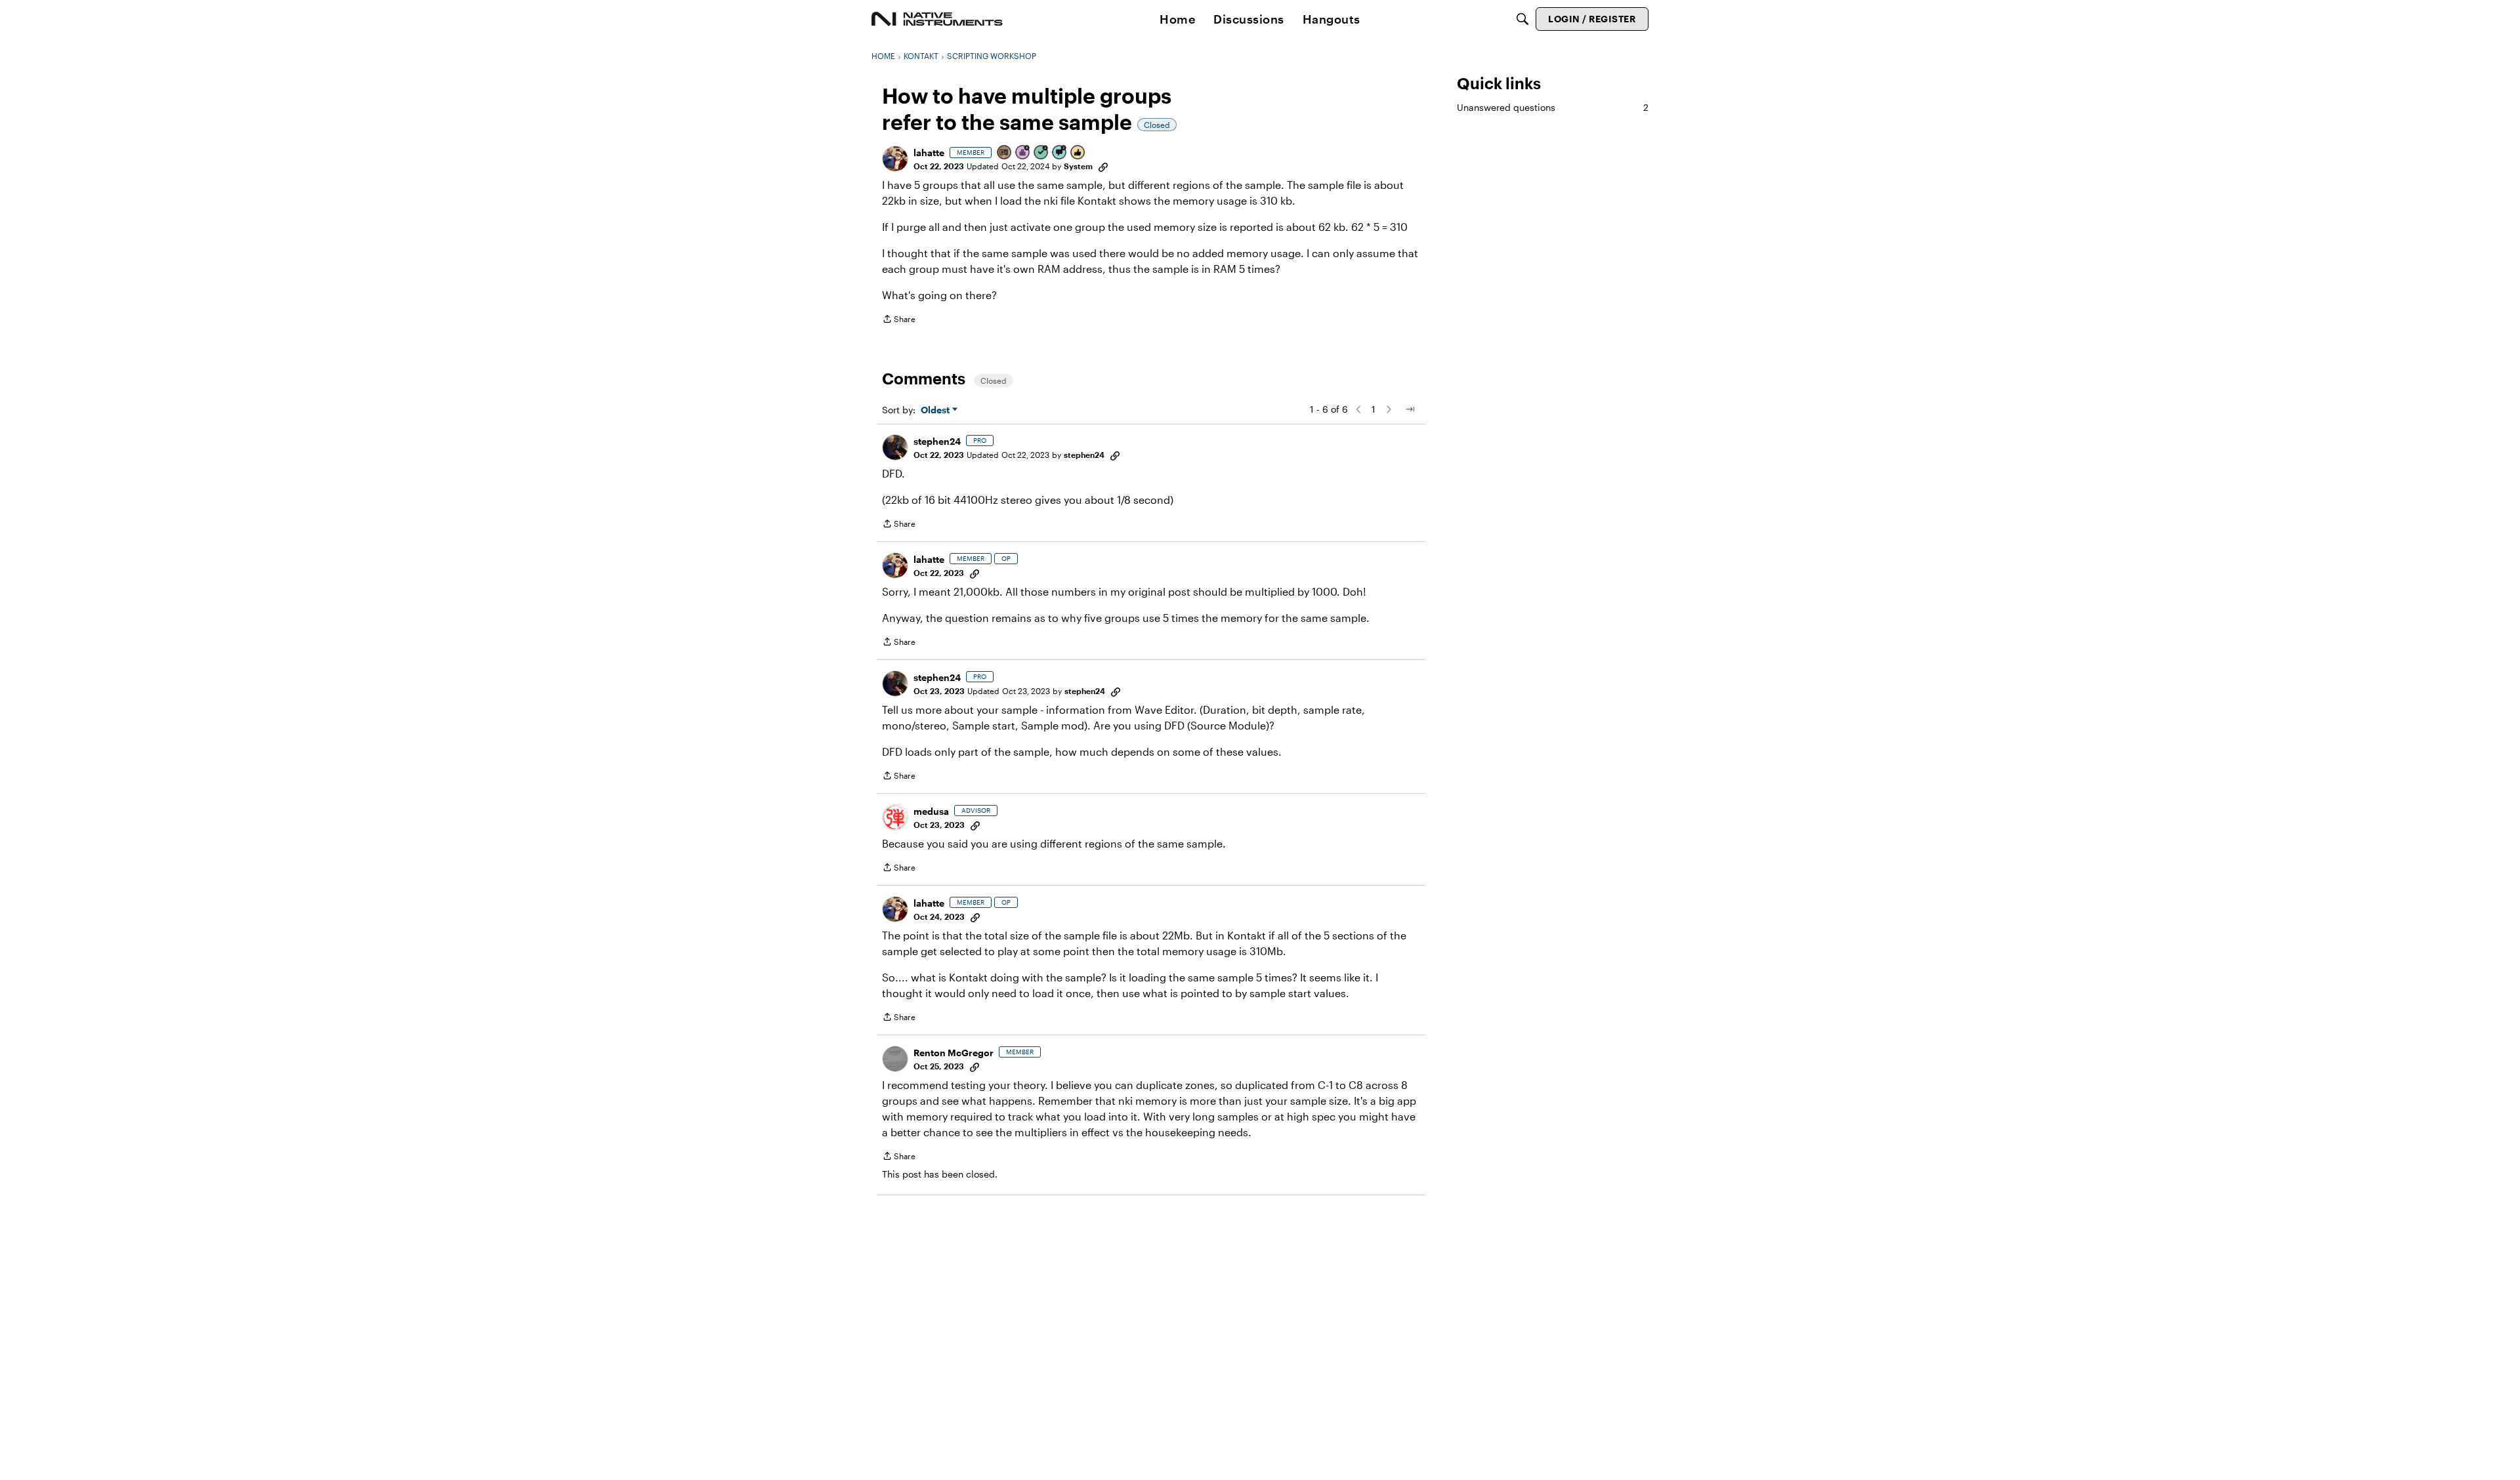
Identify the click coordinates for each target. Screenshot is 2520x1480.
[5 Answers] (1041, 153)
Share (899, 320)
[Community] (937, 19)
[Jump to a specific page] (1410, 409)
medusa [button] (931, 811)
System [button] (1078, 166)
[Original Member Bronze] (1005, 153)
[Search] (1522, 19)
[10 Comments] (1060, 153)
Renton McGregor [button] (954, 1053)
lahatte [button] (929, 153)
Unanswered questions (1553, 107)
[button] (895, 159)
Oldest (936, 410)
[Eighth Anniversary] (1023, 153)
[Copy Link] (1103, 166)
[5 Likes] (1078, 153)
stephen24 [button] (937, 441)
